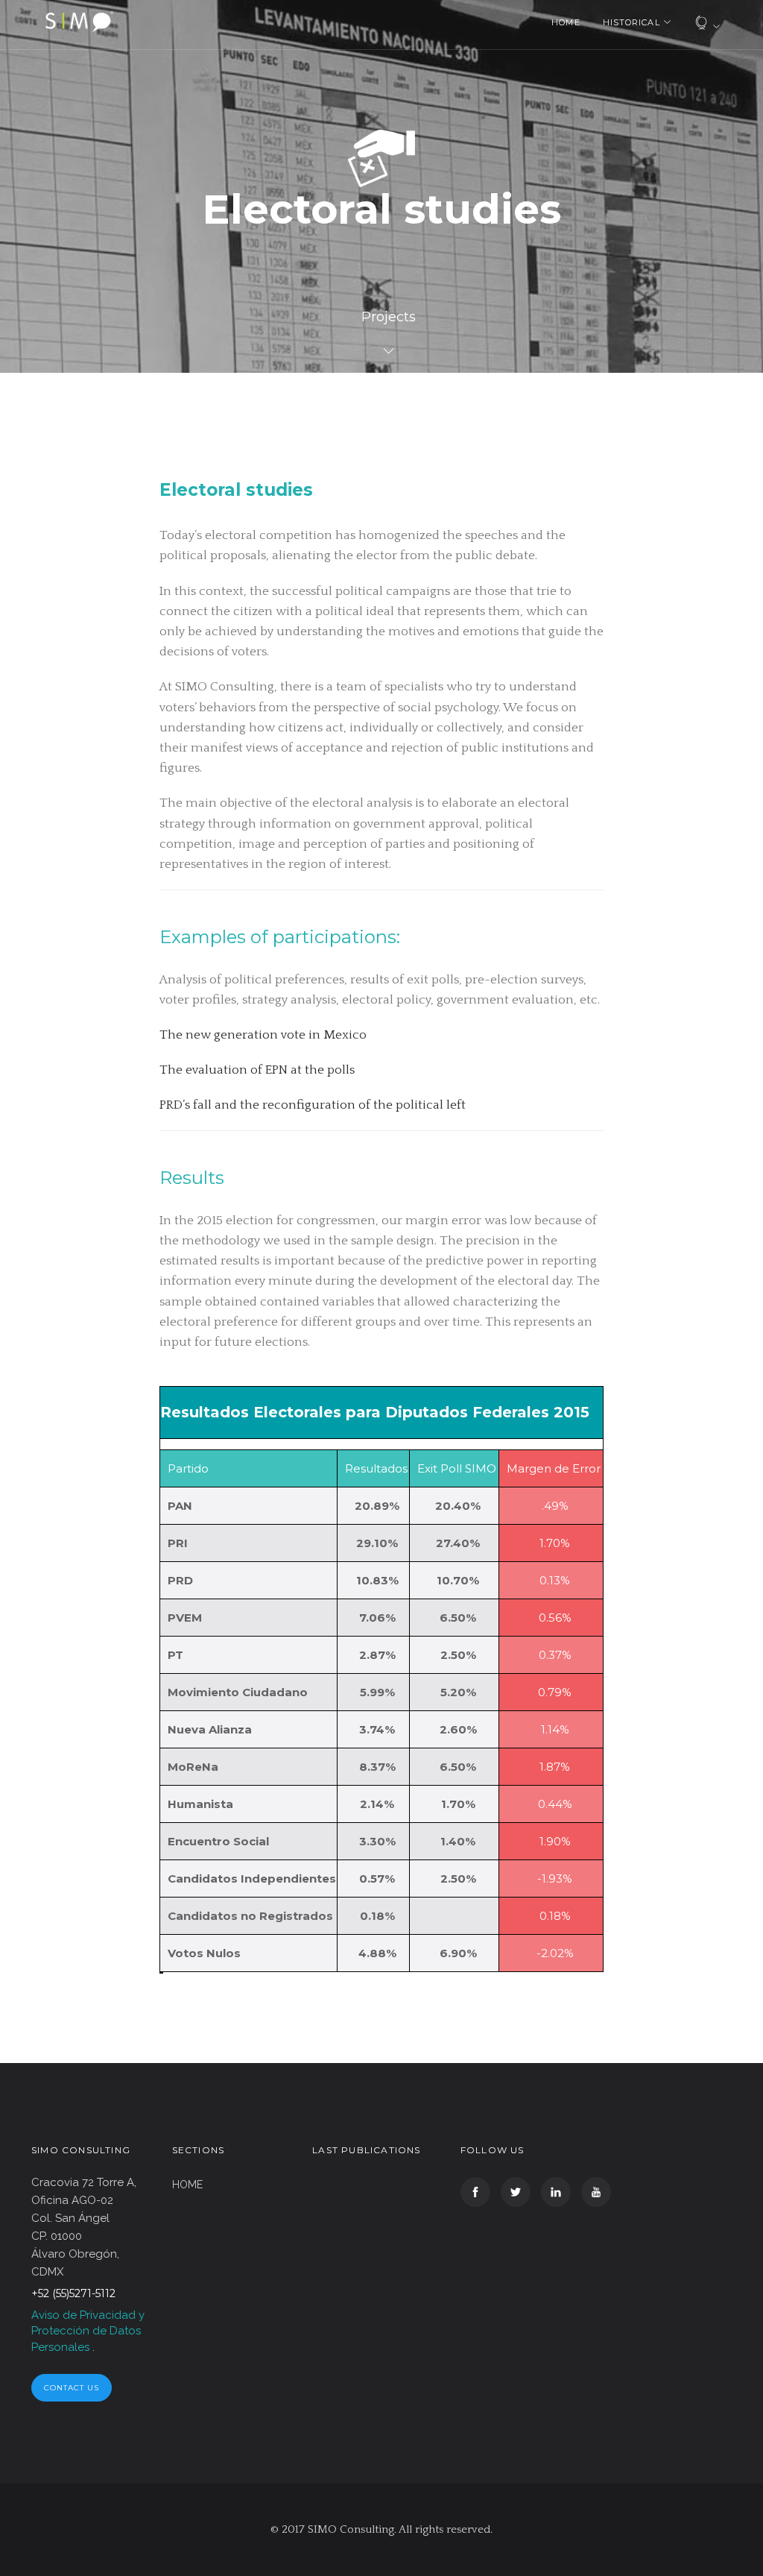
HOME (566, 22)
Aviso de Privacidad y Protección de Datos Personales (88, 2331)
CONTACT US (72, 2388)
